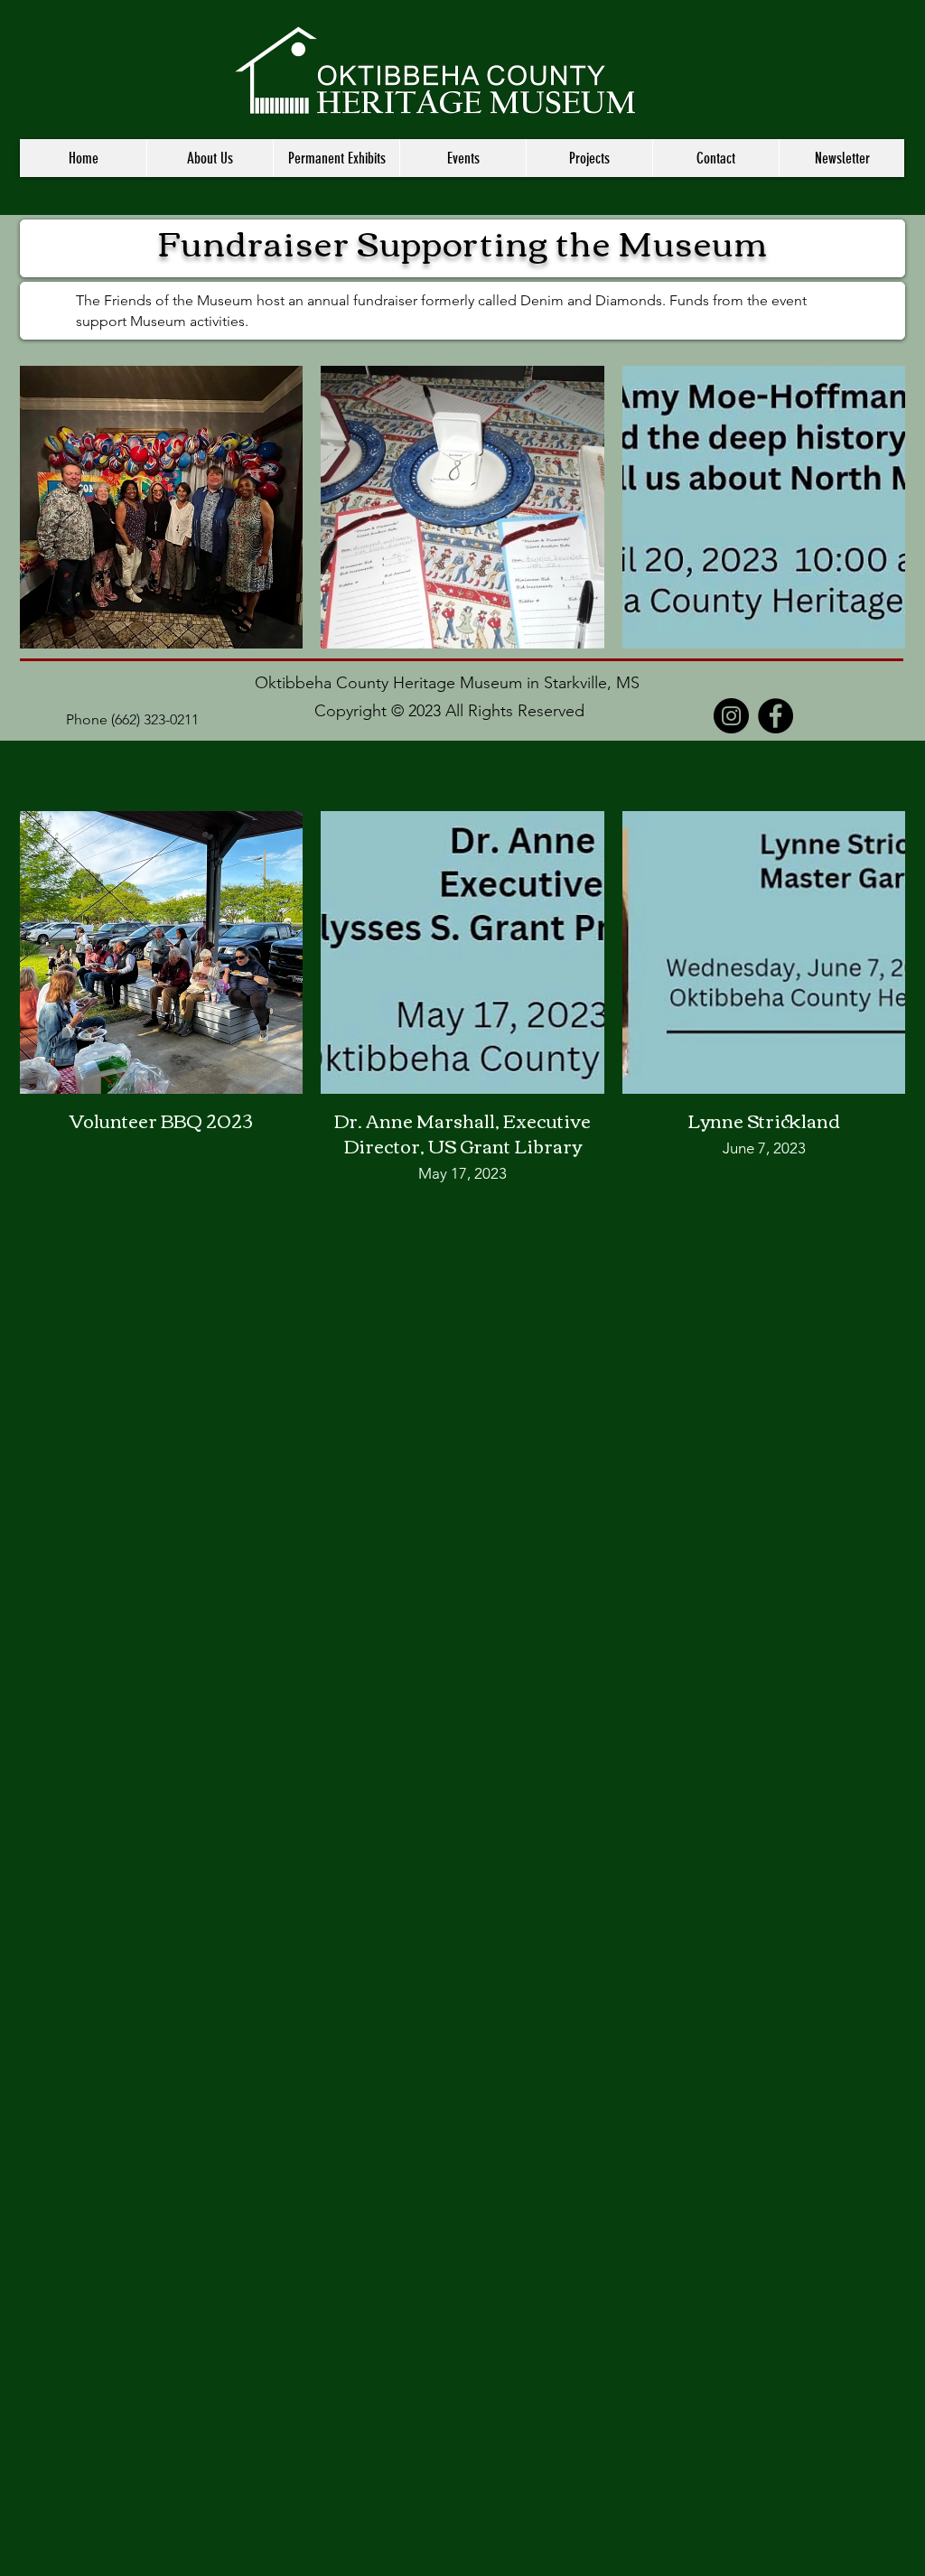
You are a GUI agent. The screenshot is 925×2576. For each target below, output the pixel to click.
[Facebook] (776, 716)
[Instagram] (731, 716)
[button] (210, 158)
